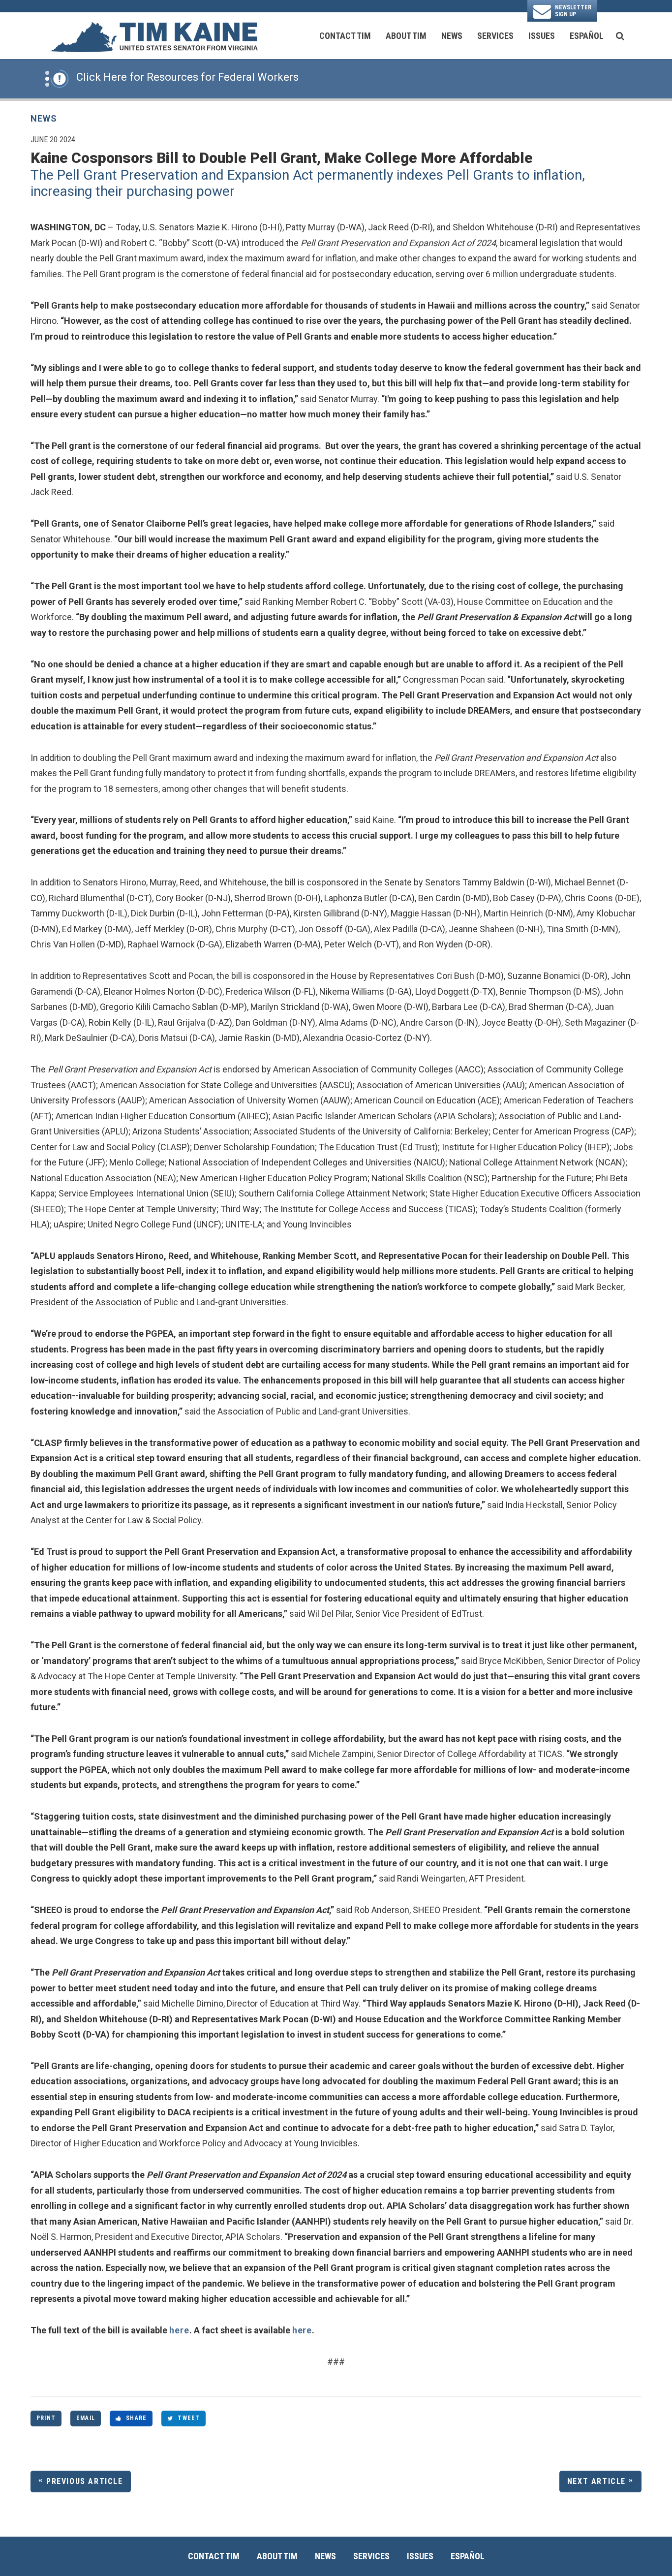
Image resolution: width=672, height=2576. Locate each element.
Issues (542, 36)
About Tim (406, 36)
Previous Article (85, 2481)
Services (495, 36)
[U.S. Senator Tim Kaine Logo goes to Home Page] (153, 36)
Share (136, 2418)
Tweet (189, 2418)
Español (587, 36)
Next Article (596, 2481)
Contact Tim (345, 36)
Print (46, 2418)
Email (86, 2418)
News (452, 36)
